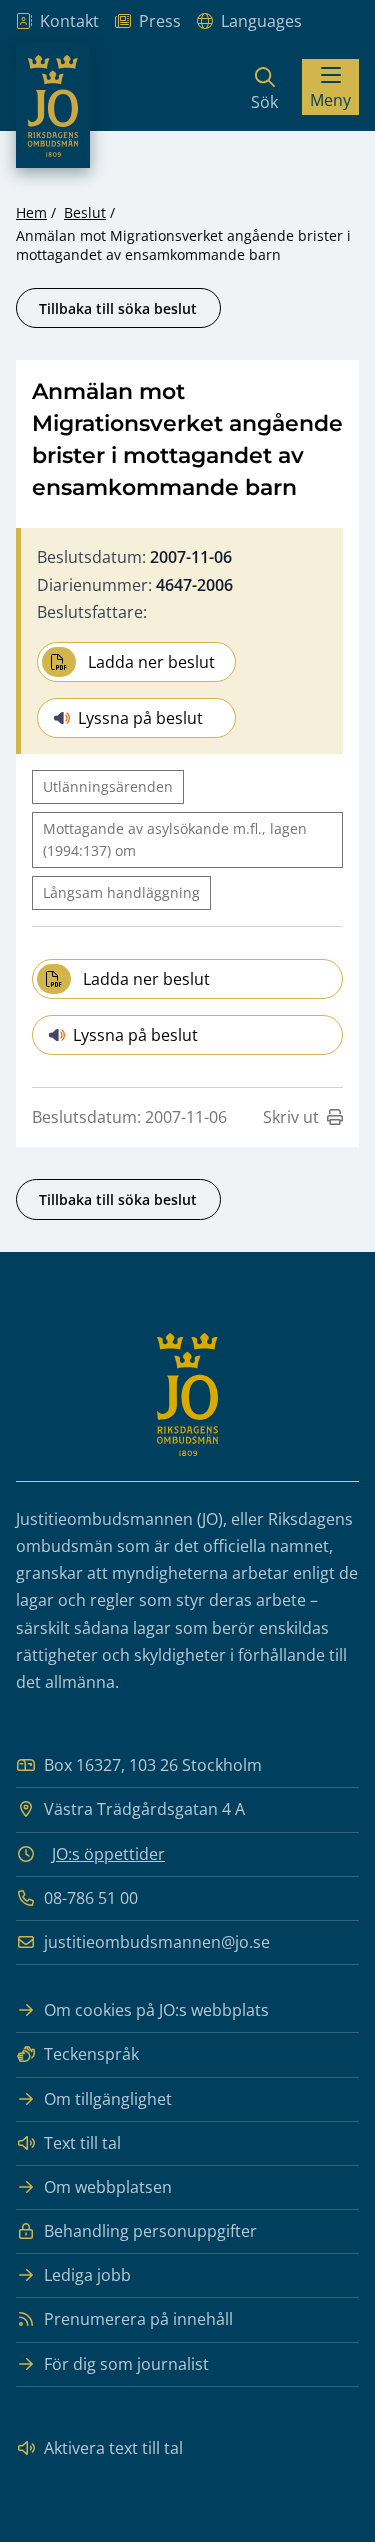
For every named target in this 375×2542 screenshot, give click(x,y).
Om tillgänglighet (108, 2099)
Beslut (85, 212)
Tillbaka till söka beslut (118, 308)
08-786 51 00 (91, 1898)
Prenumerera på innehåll (138, 2319)
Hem (31, 212)
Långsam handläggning (121, 892)
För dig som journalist (126, 2364)
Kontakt (69, 21)
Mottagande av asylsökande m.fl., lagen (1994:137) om (175, 839)
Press (160, 21)
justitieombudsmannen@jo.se (157, 1942)
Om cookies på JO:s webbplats (156, 2010)
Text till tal (82, 2143)
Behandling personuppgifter (150, 2231)
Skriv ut (291, 1117)
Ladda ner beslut (151, 662)
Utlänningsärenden (108, 786)
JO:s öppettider (108, 1854)
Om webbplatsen (108, 2187)
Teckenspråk (91, 2054)
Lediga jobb (87, 2275)
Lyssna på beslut (140, 718)
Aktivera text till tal (113, 2448)
